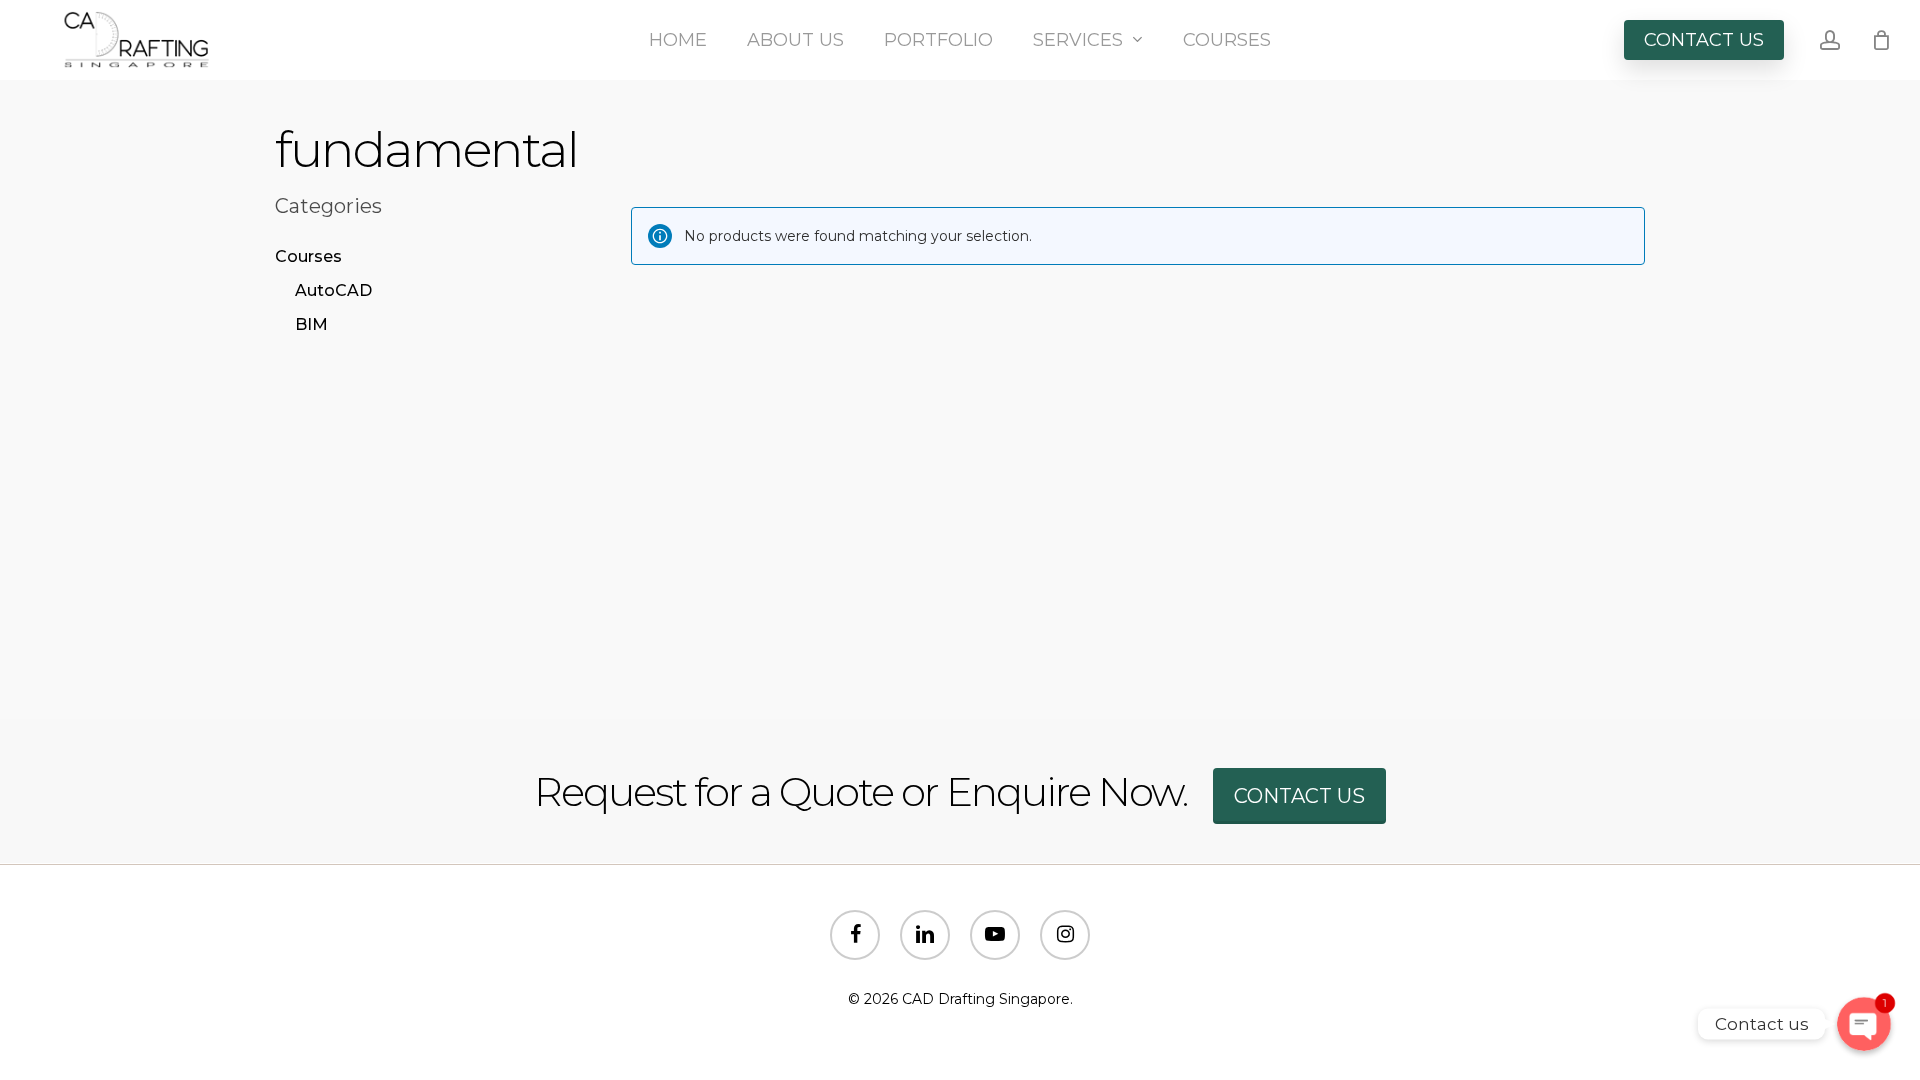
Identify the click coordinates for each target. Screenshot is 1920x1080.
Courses (308, 256)
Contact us (1299, 796)
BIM (311, 324)
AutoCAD (333, 290)
